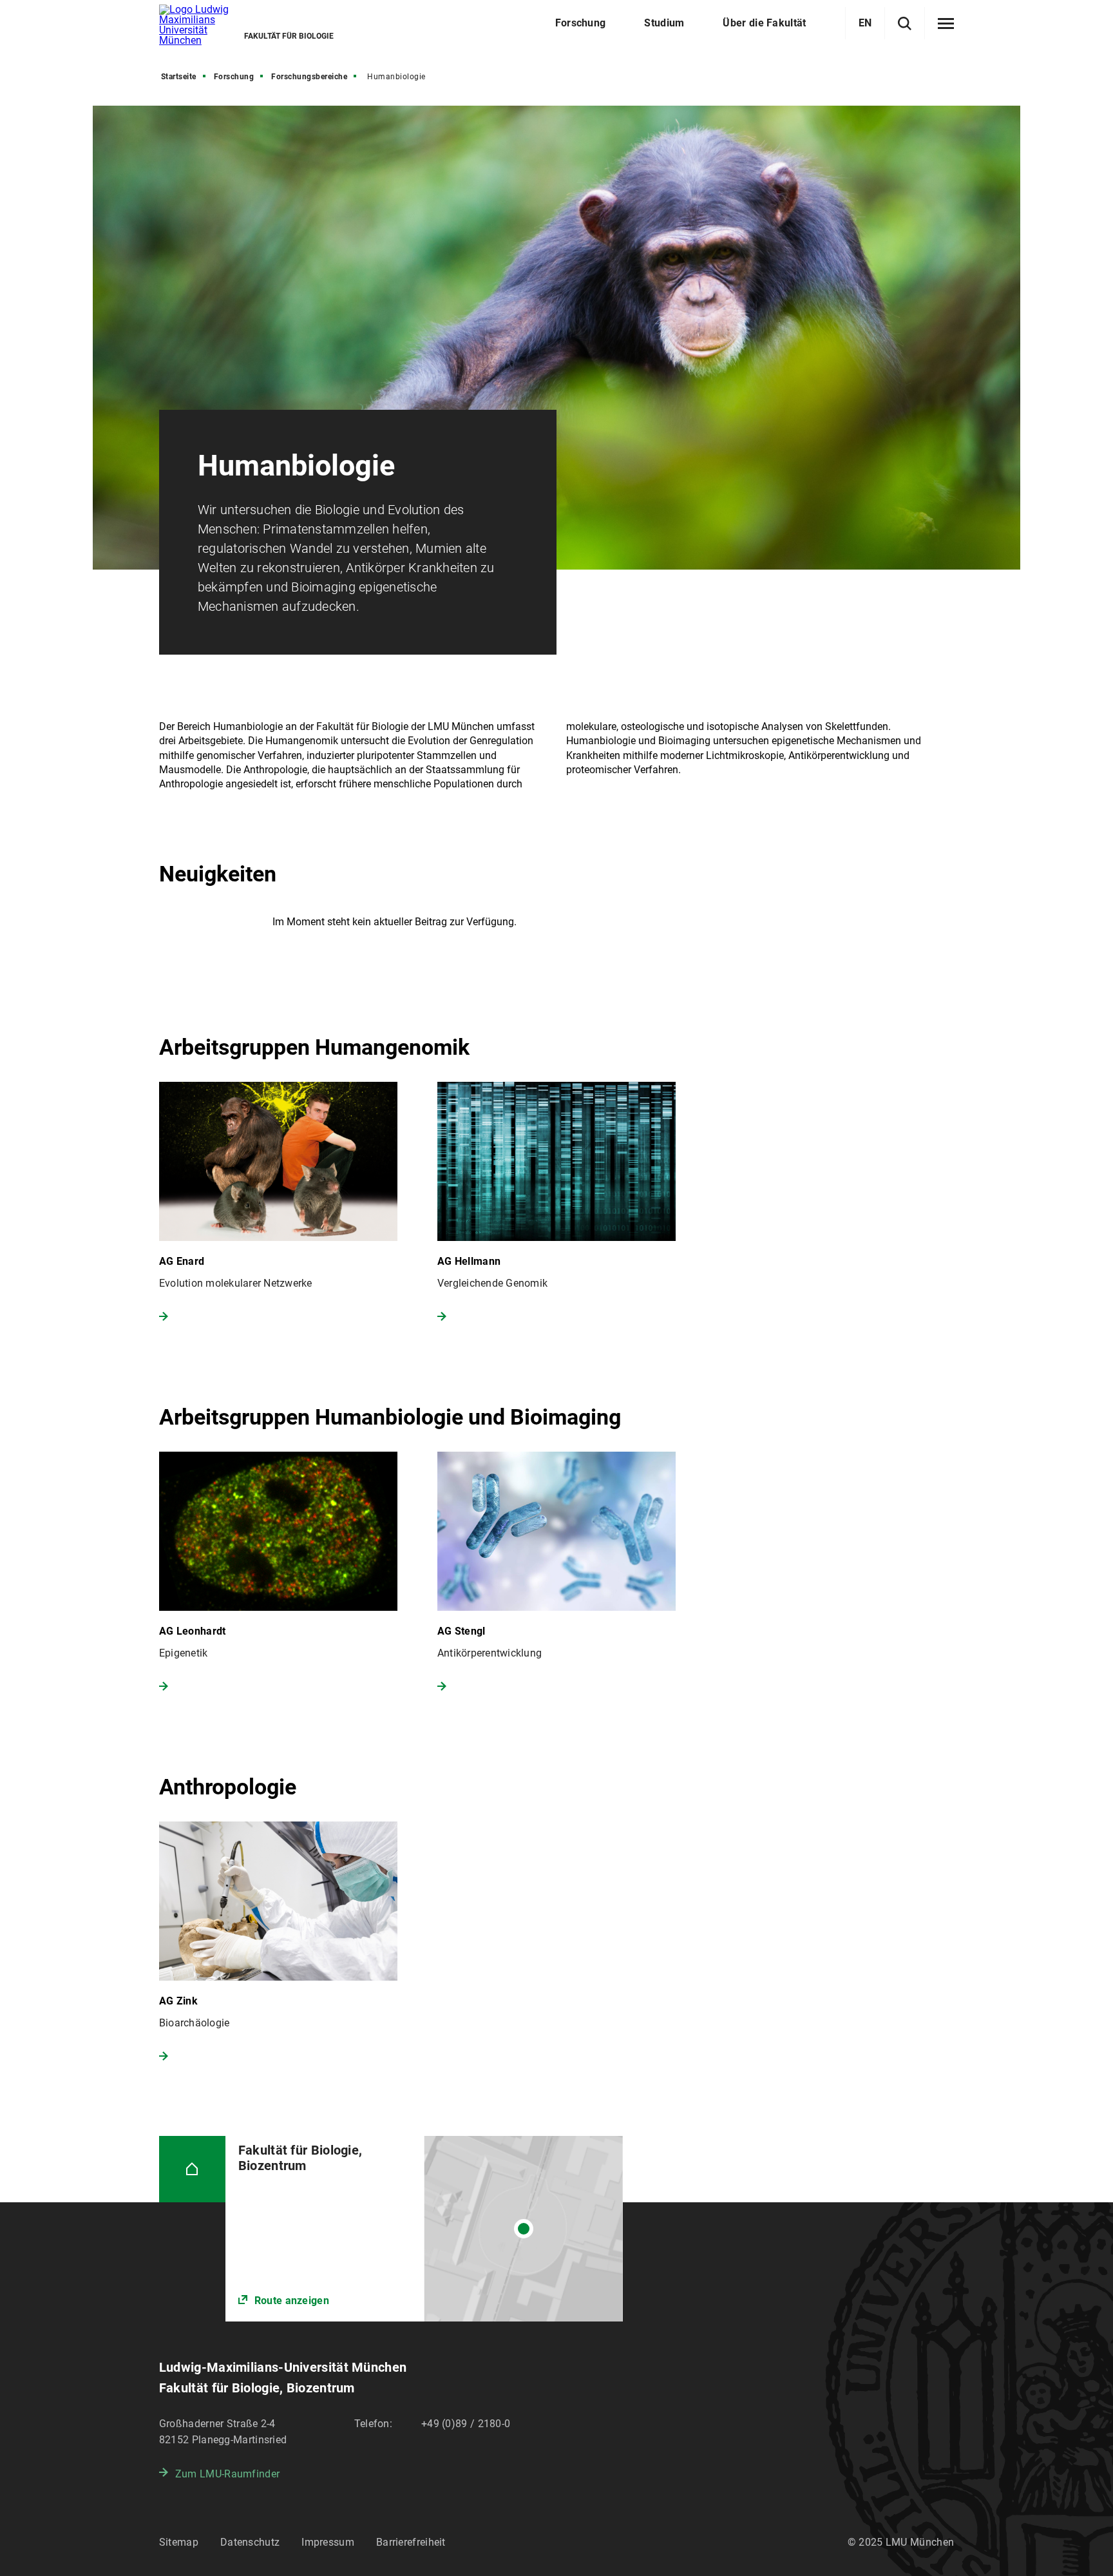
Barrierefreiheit (411, 2542)
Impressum (328, 2542)
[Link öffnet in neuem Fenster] (424, 2229)
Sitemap (179, 2542)
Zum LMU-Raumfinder (227, 2474)
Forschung (234, 77)
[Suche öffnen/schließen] (905, 24)
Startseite (179, 77)
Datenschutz (250, 2542)
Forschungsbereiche (309, 77)
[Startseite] (192, 2169)
